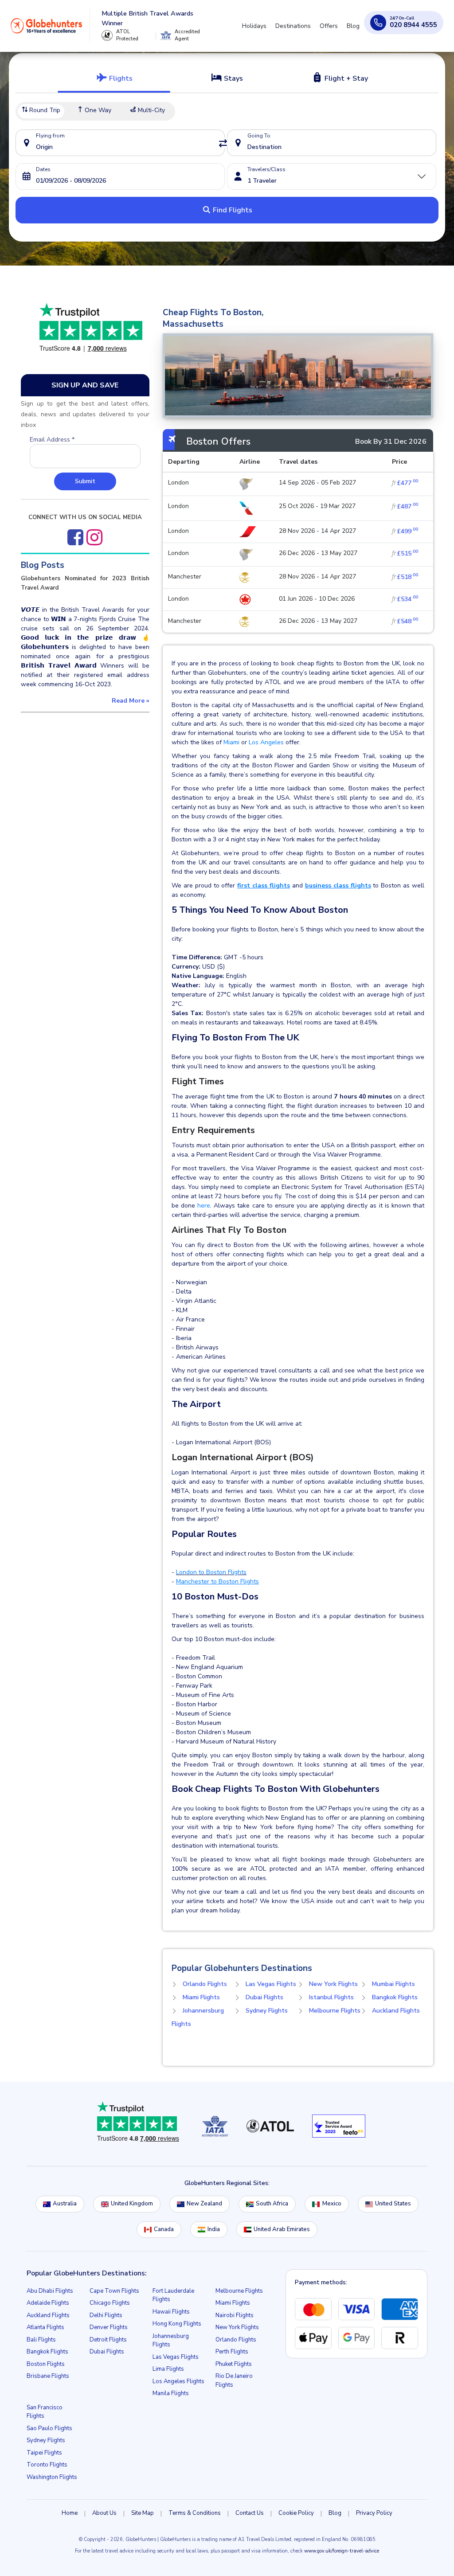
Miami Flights (201, 1997)
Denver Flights (109, 2327)
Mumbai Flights (393, 1984)
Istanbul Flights (331, 1997)
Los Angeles (265, 742)
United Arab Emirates (282, 2229)
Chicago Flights (110, 2303)
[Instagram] (94, 537)
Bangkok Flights (395, 1997)
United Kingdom (132, 2204)
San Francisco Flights (45, 2412)
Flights (120, 78)
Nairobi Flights (235, 2315)
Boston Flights (46, 2364)
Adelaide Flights (48, 2303)
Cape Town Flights (114, 2291)
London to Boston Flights (211, 1572)
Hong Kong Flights (177, 2324)
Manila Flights (171, 2393)
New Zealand (204, 2204)
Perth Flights (232, 2352)
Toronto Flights (47, 2465)
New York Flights (333, 1984)
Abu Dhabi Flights (50, 2291)
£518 (405, 577)
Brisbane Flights (48, 2376)
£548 (405, 621)
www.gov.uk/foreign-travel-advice (342, 2551)
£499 (405, 531)
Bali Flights (41, 2340)
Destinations (293, 26)
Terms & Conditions (195, 2513)
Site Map (143, 2513)
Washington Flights (52, 2477)
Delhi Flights (106, 2315)
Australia (65, 2204)
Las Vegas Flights (271, 1984)
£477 (405, 483)
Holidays (254, 26)
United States (393, 2204)
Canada (164, 2229)
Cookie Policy (296, 2513)
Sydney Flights (267, 2011)
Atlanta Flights (45, 2327)
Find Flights (232, 210)
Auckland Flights (396, 2011)
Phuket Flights (234, 2364)
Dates (43, 169)
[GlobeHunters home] (47, 26)
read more (131, 701)
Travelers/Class (266, 169)
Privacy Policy (374, 2513)
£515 (405, 553)
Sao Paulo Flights (49, 2428)
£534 (405, 599)
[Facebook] (75, 537)
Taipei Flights (44, 2453)
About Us (104, 2513)
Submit (85, 481)
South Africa (272, 2204)
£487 (405, 506)
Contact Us (250, 2513)
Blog (353, 26)
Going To (259, 136)
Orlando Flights (205, 1984)
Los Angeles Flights (178, 2381)
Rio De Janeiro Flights (234, 2381)
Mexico (332, 2204)
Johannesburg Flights (171, 2341)
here (204, 1206)
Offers (329, 26)
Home (70, 2513)
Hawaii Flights (171, 2312)
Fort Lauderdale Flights (173, 2295)
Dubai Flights (264, 1997)
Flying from (50, 136)
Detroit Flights (108, 2340)
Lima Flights (168, 2369)
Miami (232, 742)
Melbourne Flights (335, 2011)
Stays (233, 78)
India (214, 2229)
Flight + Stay (345, 78)
